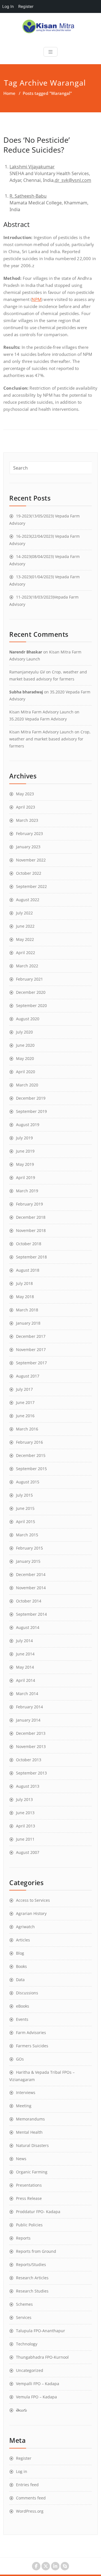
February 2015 (29, 1548)
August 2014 (28, 1627)
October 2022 (29, 873)
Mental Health (29, 2132)
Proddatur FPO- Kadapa (38, 2212)
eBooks (23, 2006)
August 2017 (28, 1376)
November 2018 (31, 1230)
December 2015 (31, 1455)
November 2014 (31, 1588)
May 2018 (25, 1297)
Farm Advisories (31, 2033)
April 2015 (26, 1522)
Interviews (26, 2092)
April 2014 (26, 1680)
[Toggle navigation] (50, 52)
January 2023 (28, 847)
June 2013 (25, 1813)
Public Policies (29, 2225)
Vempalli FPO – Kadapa (38, 2384)
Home (9, 93)
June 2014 (25, 1654)
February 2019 (29, 1204)
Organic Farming (32, 2172)
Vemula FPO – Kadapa (36, 2397)
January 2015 (28, 1561)
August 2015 (28, 1482)
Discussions (27, 1993)
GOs (20, 2059)
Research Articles (32, 2278)
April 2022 (26, 953)
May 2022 (25, 939)
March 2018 (27, 1310)
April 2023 (26, 807)
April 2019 (26, 1177)
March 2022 (27, 966)
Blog (20, 1953)
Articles (23, 1940)
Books (21, 1966)
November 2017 (31, 1350)
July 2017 (24, 1389)
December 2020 (31, 992)
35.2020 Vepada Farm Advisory (38, 719)
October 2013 (29, 1760)
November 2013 (31, 1746)
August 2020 (28, 1019)
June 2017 (25, 1402)
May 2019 (25, 1164)
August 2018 (28, 1270)
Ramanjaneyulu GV (27, 672)
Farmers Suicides (32, 2046)
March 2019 (27, 1191)
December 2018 (31, 1217)
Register (24, 2458)
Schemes (24, 2304)
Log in (22, 2471)
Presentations (29, 2185)
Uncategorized (30, 2370)
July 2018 (24, 1283)
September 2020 (31, 1005)
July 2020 (24, 1032)
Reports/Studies (31, 2264)
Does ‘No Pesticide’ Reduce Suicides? (37, 145)
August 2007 (28, 1852)
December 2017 (31, 1336)
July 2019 (24, 1138)
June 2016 (25, 1416)
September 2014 (31, 1614)
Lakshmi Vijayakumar (32, 167)
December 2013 (31, 1733)
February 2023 (29, 833)
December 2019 (31, 1098)
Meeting (24, 2106)
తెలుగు (21, 2410)
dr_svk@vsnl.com (73, 180)
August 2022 (28, 900)
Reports (23, 2238)
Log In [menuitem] (8, 6)
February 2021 (29, 979)
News (21, 2159)
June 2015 (25, 1508)
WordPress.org (30, 2511)
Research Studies (32, 2291)
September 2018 (31, 1257)
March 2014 (27, 1694)
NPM (36, 299)
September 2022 (31, 886)
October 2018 (29, 1244)
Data (20, 1980)
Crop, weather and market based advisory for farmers (50, 739)
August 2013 (28, 1786)
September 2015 (31, 1469)
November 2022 (31, 860)
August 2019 (28, 1125)
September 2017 (31, 1363)
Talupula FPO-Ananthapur (41, 2331)
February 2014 (29, 1707)
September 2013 (31, 1773)
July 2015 (24, 1495)
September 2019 (31, 1111)
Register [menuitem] (26, 6)
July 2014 (24, 1641)
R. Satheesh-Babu (28, 196)
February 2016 (29, 1442)
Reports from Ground (36, 2251)
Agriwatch (25, 1927)
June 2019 (25, 1151)
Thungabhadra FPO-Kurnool (42, 2357)
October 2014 (29, 1601)
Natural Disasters (32, 2145)
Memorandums (30, 2119)
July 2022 (24, 913)
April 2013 (26, 1826)
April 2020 (26, 1072)
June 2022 (25, 926)
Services (24, 2317)
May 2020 (25, 1058)
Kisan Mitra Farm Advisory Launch (41, 712)
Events (22, 2019)
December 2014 (31, 1574)
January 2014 (28, 1720)
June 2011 (25, 1839)
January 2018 (28, 1323)
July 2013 (24, 1799)
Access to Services (33, 1900)
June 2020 (25, 1045)
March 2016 (27, 1429)
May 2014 (25, 1667)
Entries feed (27, 2485)
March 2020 (27, 1085)
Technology (27, 2344)
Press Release (29, 2198)
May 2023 (25, 794)
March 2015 (27, 1535)
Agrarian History (31, 1913)
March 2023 (27, 820)
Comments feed (31, 2498)
